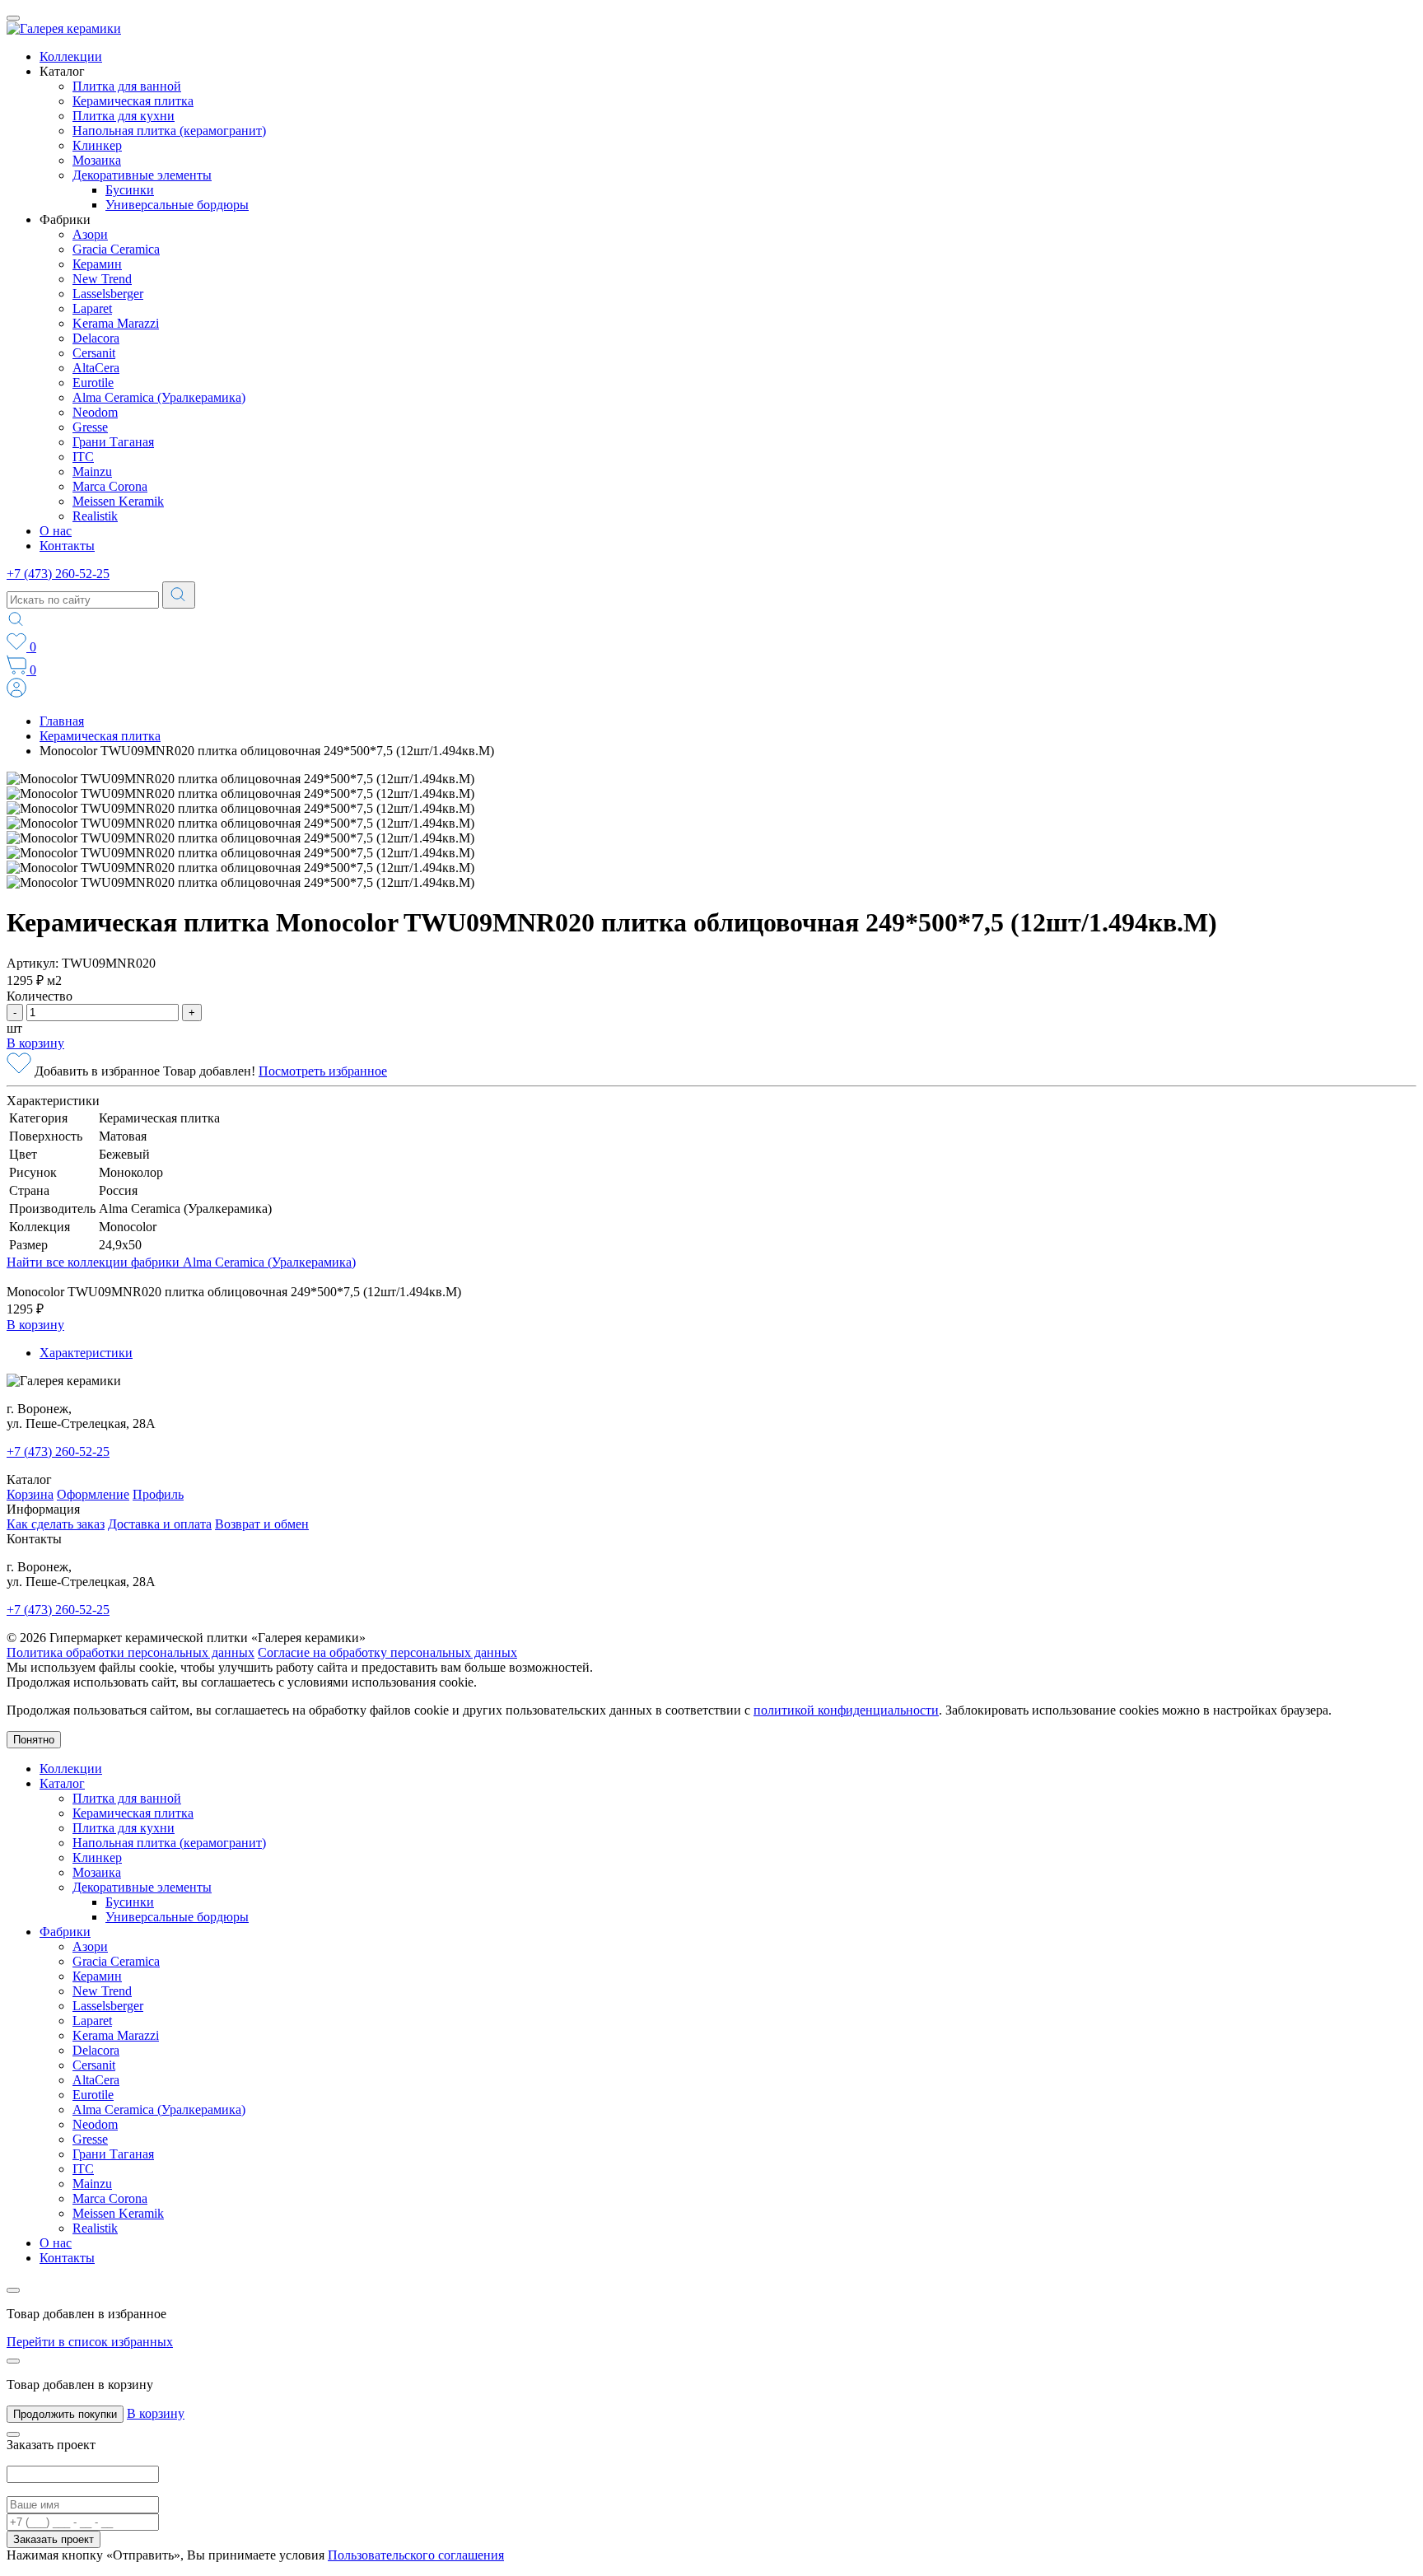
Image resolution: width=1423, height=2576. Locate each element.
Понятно (34, 1740)
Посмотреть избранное (323, 1071)
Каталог (62, 1783)
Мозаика (97, 160)
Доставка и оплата (160, 1524)
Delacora (96, 338)
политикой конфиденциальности (846, 1710)
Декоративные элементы (142, 175)
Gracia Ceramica (116, 249)
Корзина (30, 1494)
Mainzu (92, 471)
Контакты (67, 546)
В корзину (35, 1043)
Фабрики (65, 1932)
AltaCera (96, 368)
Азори (90, 234)
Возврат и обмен (262, 1524)
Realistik (95, 516)
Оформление (93, 1494)
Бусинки (130, 190)
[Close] (13, 2290)
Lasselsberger (108, 294)
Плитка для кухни (124, 116)
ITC (83, 457)
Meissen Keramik (118, 501)
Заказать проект (54, 2539)
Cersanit (94, 353)
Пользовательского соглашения (416, 2555)
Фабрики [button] (65, 219)
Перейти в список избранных (90, 2342)
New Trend (102, 279)
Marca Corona (110, 486)
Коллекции (71, 56)
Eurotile (93, 383)
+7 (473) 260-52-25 (58, 574)
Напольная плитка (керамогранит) (169, 131)
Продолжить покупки (65, 2414)
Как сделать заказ (56, 1524)
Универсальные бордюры (177, 205)
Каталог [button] (62, 71)
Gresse (90, 427)
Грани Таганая (113, 442)
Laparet (92, 308)
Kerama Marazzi (116, 323)
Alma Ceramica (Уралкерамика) (159, 397)
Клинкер (97, 145)
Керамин (97, 264)
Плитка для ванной (127, 86)
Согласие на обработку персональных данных (387, 1652)
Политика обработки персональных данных (131, 1652)
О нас (56, 531)
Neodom (95, 412)
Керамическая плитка (133, 101)
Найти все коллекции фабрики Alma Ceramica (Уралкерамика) (181, 1262)
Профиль (158, 1494)
